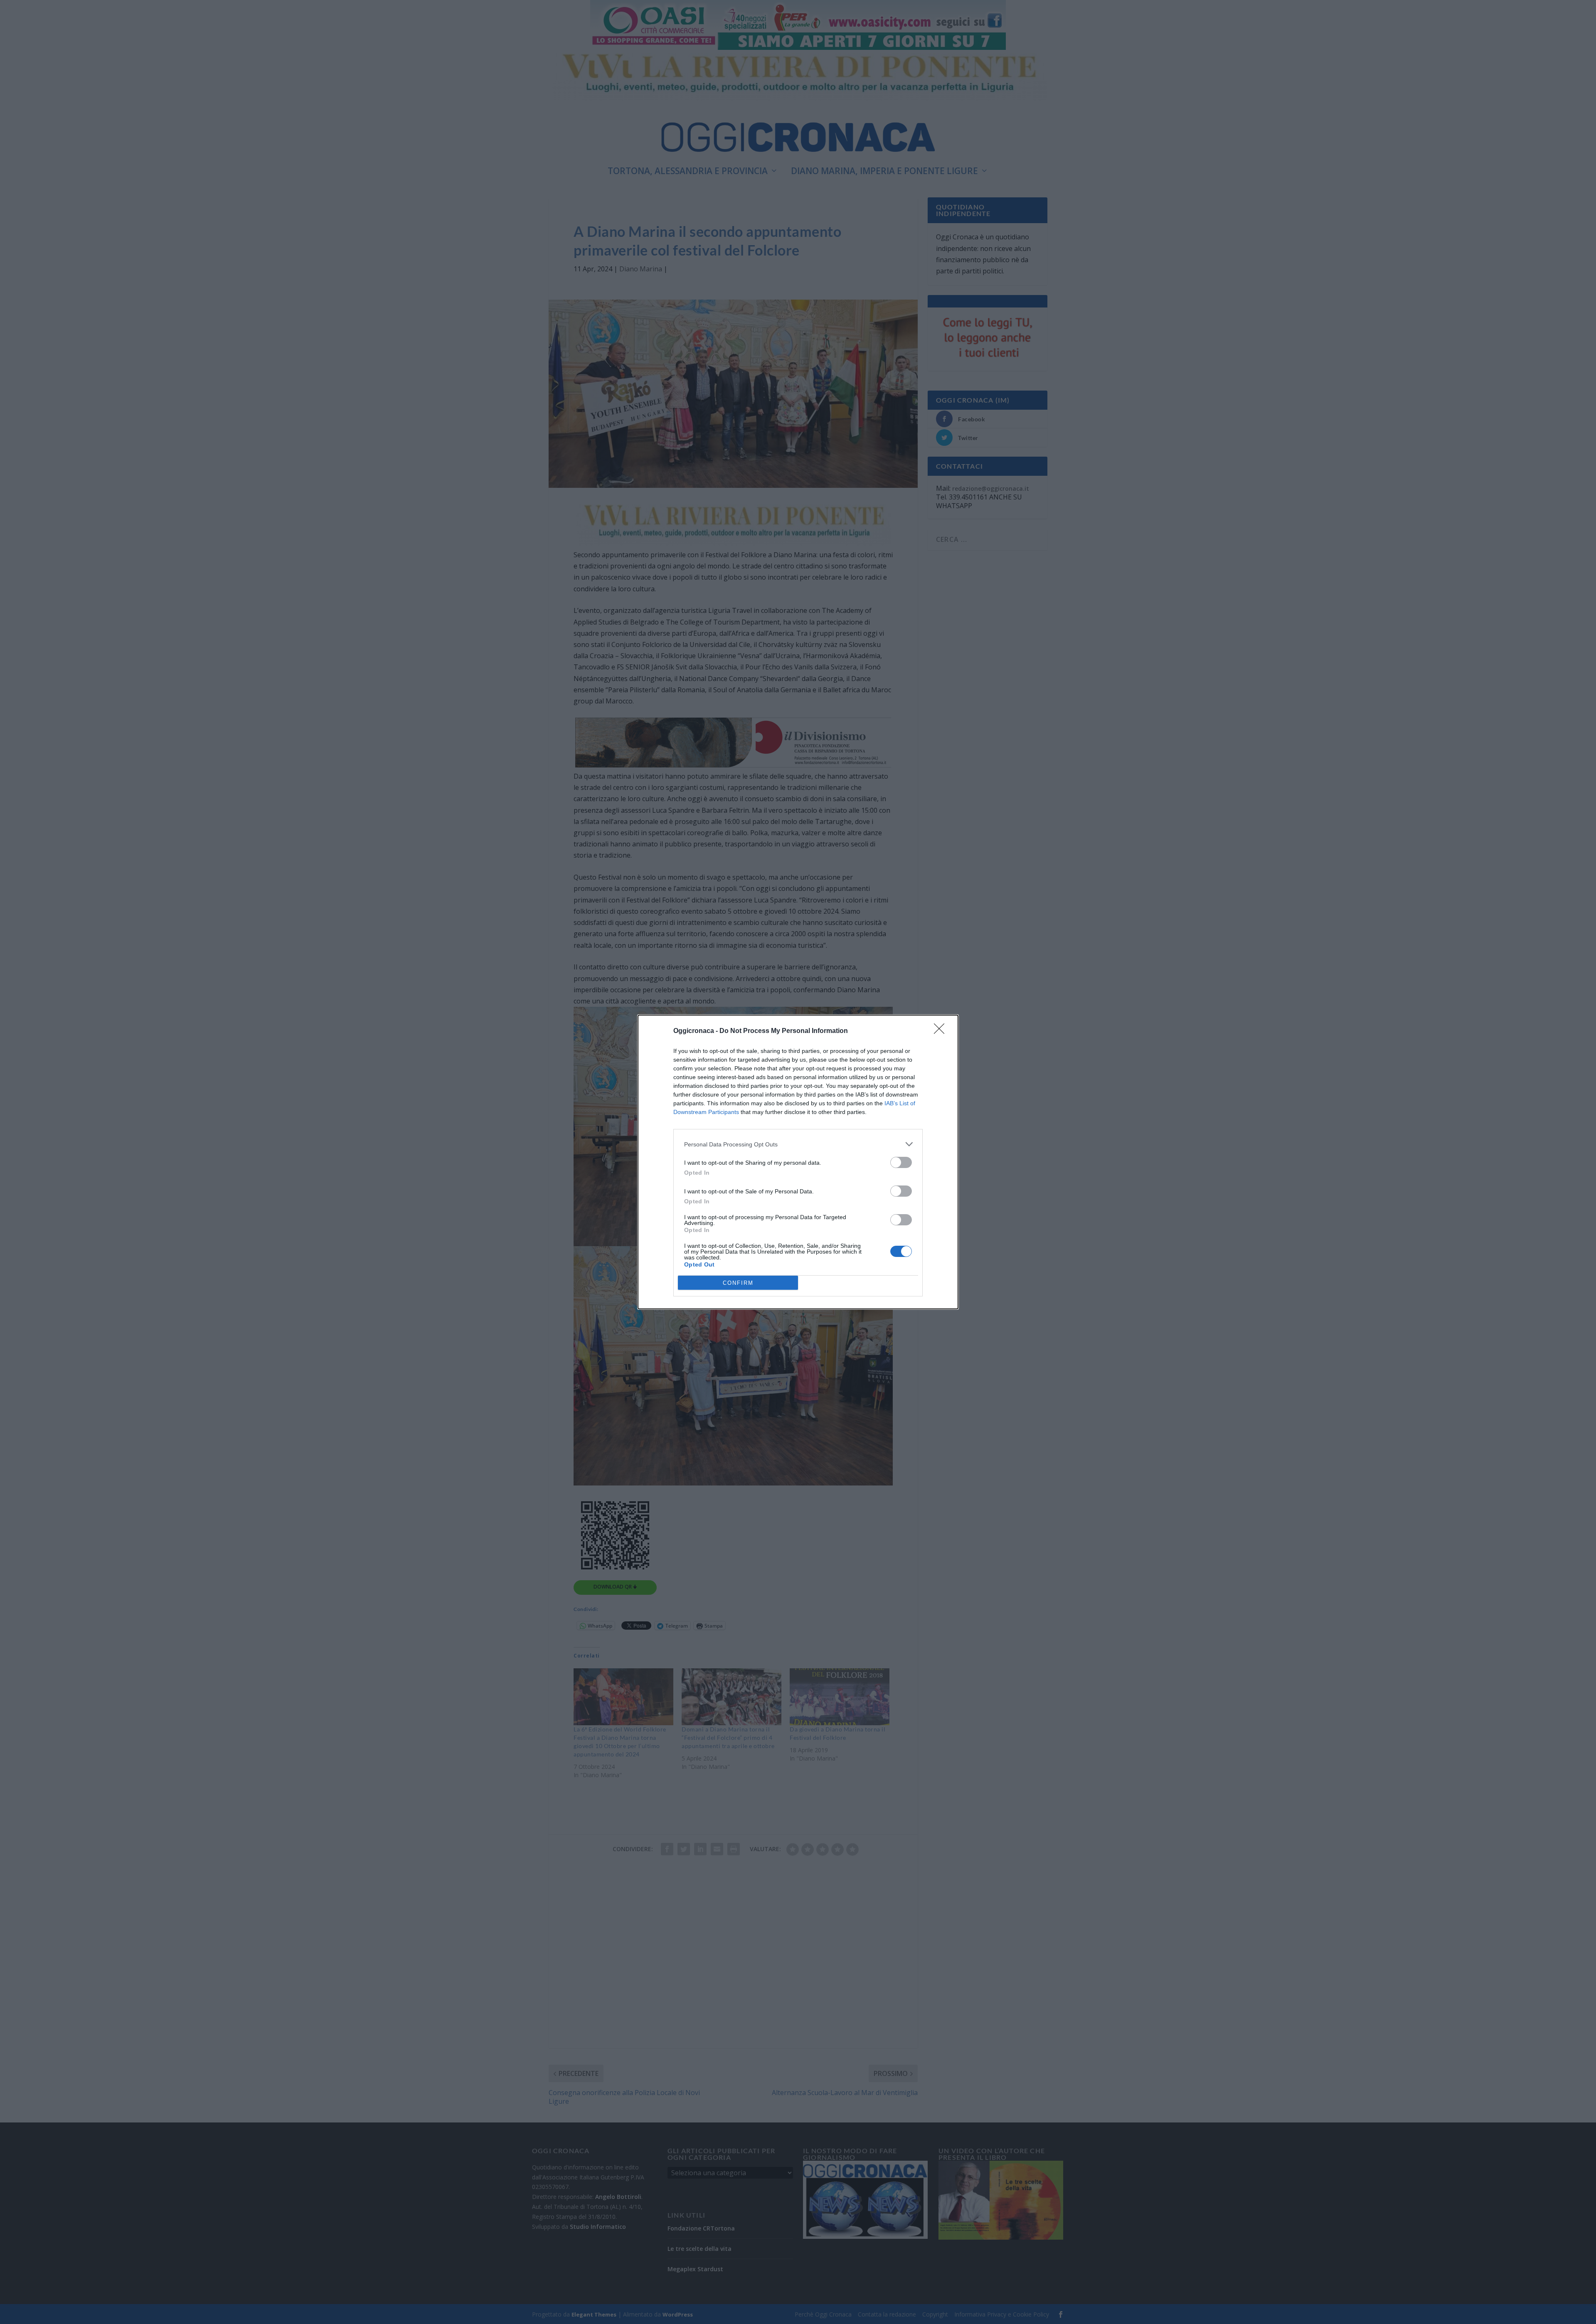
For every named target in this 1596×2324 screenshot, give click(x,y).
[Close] (942, 1031)
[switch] (901, 1162)
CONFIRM (738, 1283)
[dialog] (798, 1162)
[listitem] (798, 1144)
